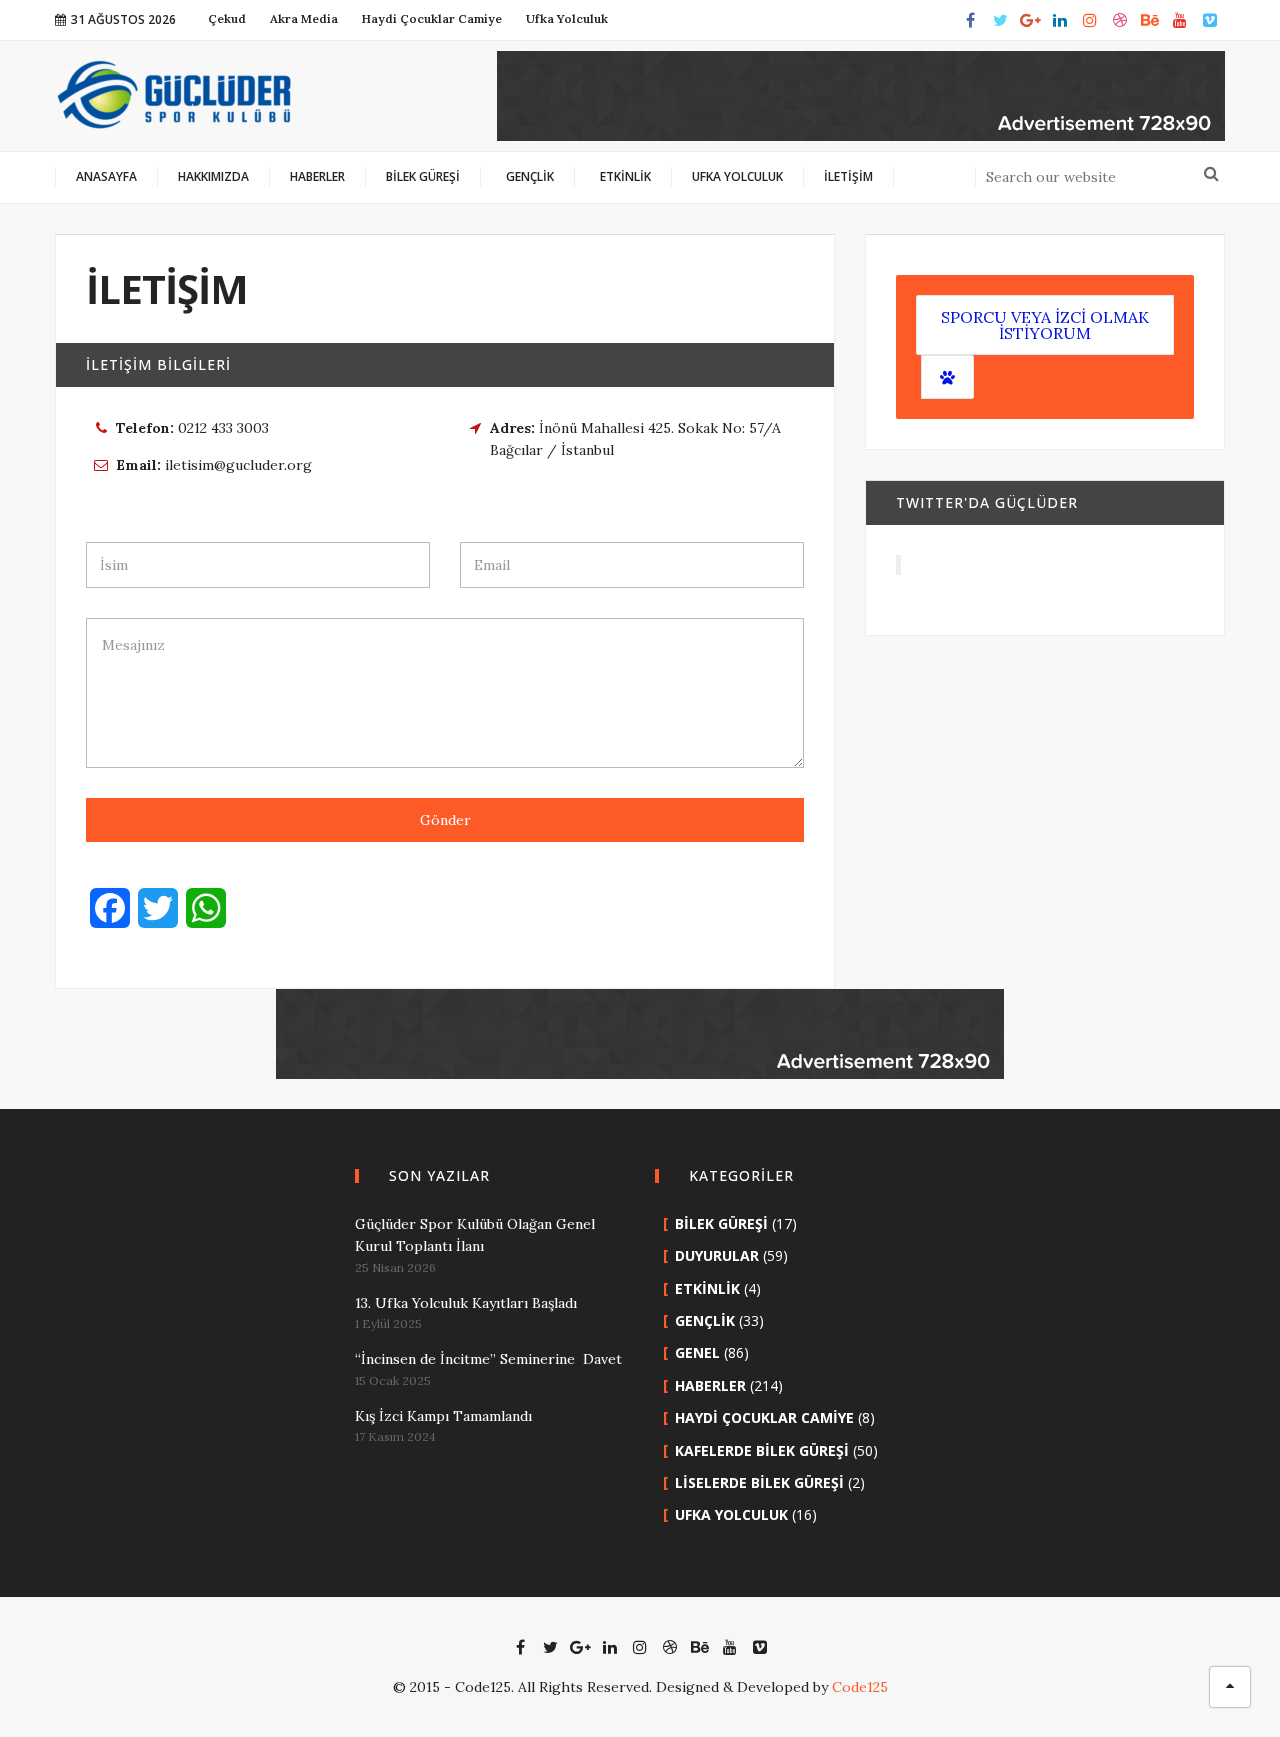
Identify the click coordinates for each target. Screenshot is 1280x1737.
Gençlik (705, 1320)
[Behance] (1150, 20)
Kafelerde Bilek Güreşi (762, 1450)
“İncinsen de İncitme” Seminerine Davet (488, 1359)
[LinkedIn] (1060, 20)
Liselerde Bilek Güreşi (759, 1482)
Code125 (860, 1687)
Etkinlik (707, 1288)
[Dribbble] (1120, 20)
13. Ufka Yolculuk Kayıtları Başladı (466, 1303)
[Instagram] (1090, 20)
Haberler (710, 1385)
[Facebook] (970, 20)
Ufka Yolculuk (731, 1514)
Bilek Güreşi (721, 1223)
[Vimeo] (1210, 20)
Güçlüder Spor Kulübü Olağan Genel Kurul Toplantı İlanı (475, 1235)
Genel (697, 1352)
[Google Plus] (1030, 20)
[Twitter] (1000, 20)
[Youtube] (1180, 20)
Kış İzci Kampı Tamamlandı (443, 1416)
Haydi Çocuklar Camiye (764, 1417)
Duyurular (717, 1255)
